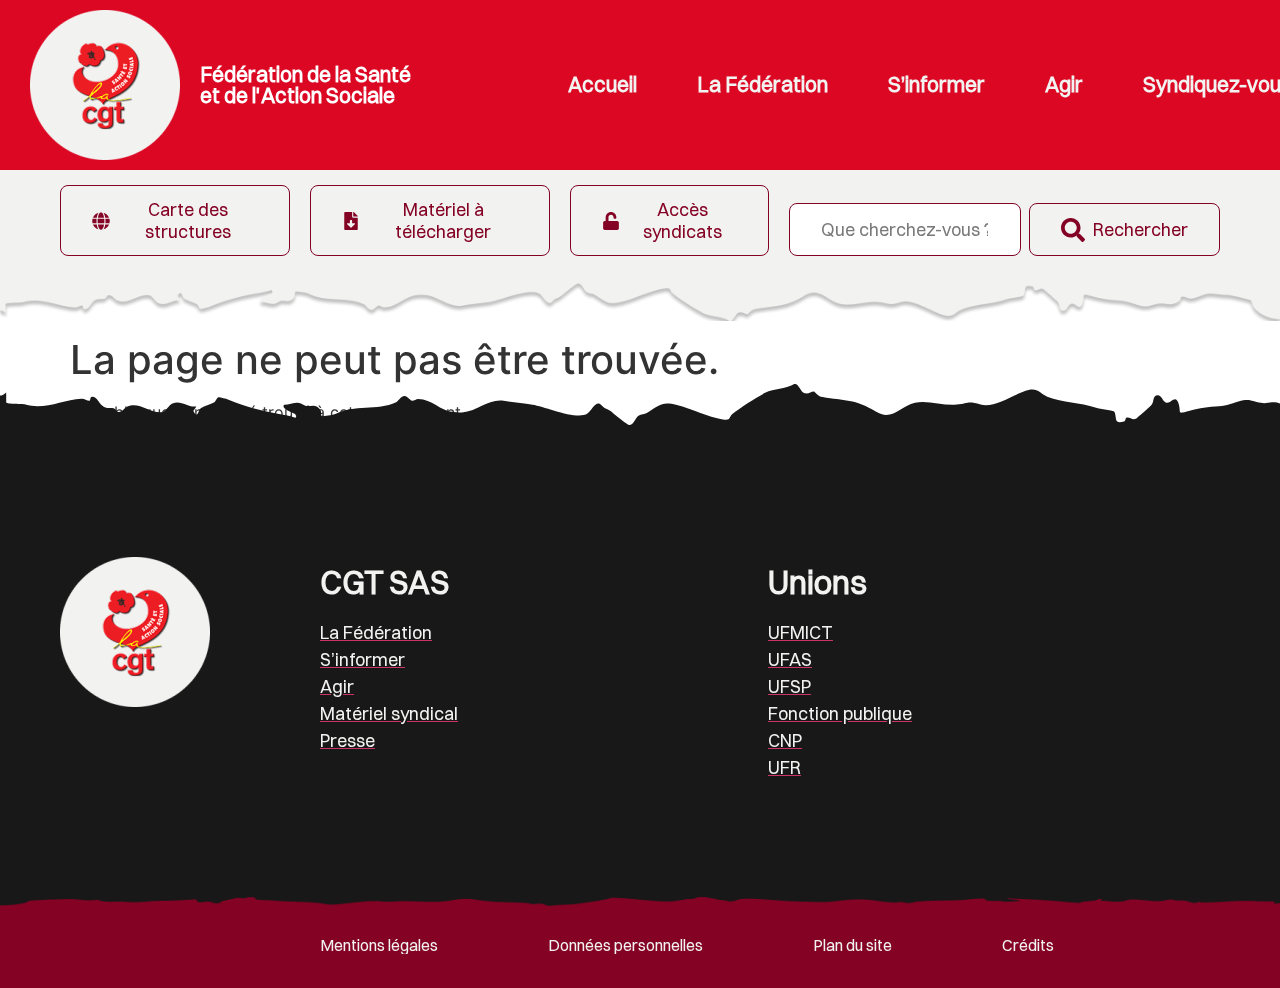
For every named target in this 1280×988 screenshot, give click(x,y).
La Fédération (762, 84)
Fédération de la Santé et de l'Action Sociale (305, 84)
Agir (1064, 84)
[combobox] (905, 229)
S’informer (936, 84)
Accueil (602, 84)
